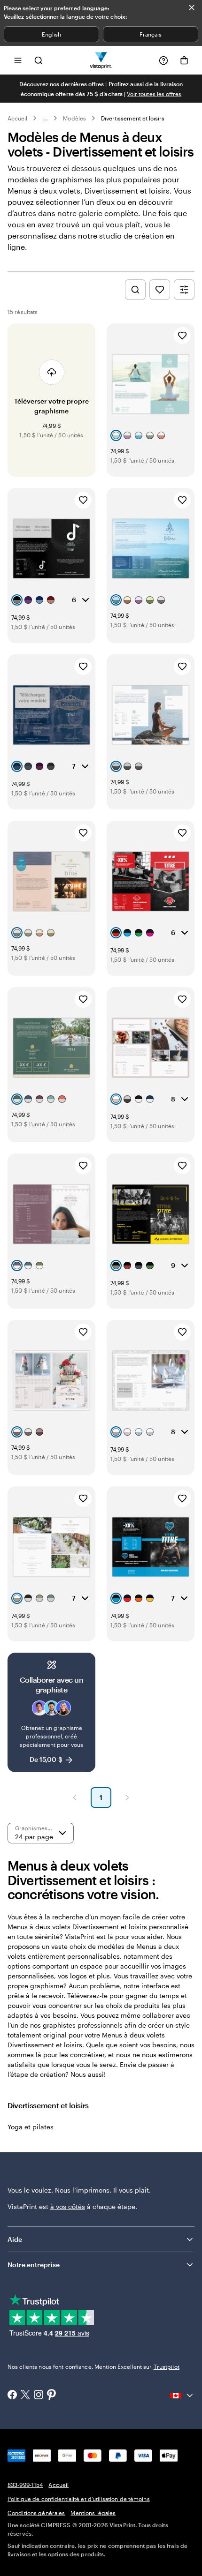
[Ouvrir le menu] (18, 60)
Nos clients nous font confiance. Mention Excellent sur (93, 2366)
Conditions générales (36, 2513)
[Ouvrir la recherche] (39, 60)
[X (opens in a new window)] (25, 2396)
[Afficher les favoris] (160, 290)
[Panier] (184, 60)
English (51, 34)
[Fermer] (192, 7)
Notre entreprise (34, 2265)
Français (151, 34)
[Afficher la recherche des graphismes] (135, 290)
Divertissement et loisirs (133, 118)
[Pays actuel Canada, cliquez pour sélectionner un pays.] (182, 2396)
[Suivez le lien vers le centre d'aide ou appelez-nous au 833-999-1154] (163, 60)
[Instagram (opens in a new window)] (39, 2396)
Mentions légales (93, 2513)
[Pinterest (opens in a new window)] (52, 2396)
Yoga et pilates (31, 2127)
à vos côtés (68, 2206)
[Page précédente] (75, 1797)
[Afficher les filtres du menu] (184, 290)
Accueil (17, 118)
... (45, 118)
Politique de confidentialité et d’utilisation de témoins (79, 2499)
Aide (15, 2239)
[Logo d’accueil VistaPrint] (101, 60)
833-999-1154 (25, 2485)
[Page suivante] (127, 1797)
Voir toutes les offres (154, 94)
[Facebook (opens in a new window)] (12, 2396)
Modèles (74, 118)
